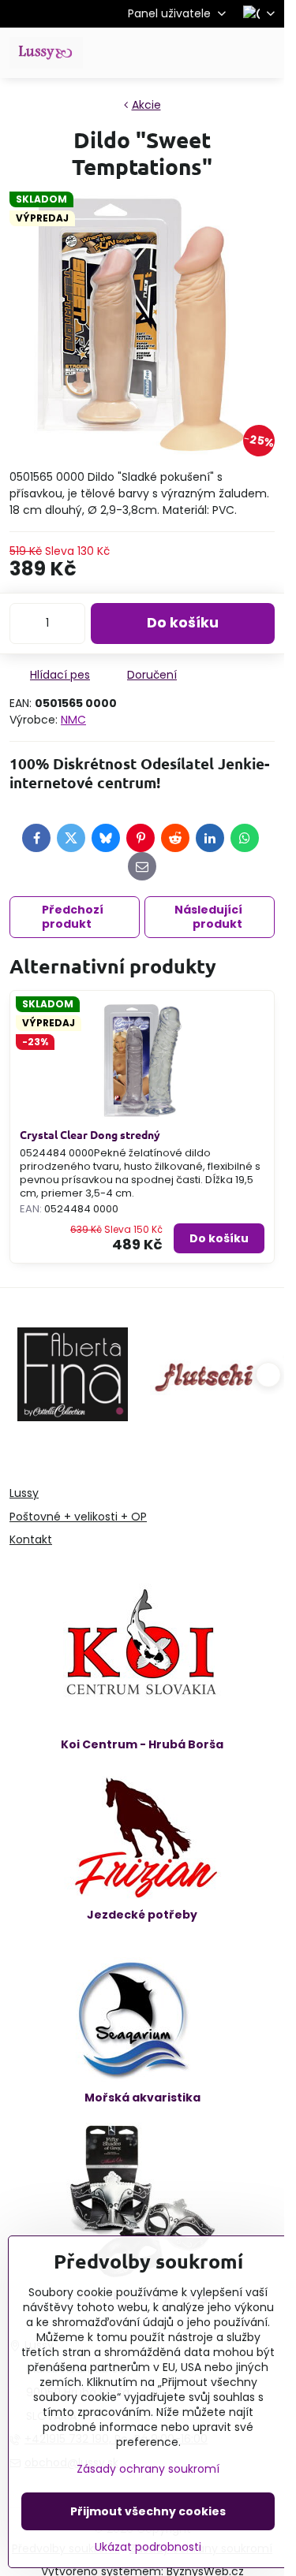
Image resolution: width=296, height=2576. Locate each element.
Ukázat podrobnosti (148, 2547)
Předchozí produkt (73, 917)
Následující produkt (208, 917)
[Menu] (265, 53)
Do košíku (183, 623)
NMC (73, 720)
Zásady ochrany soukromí (148, 2469)
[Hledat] (189, 53)
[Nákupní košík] (227, 53)
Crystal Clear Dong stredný (90, 1134)
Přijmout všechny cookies (148, 2511)
